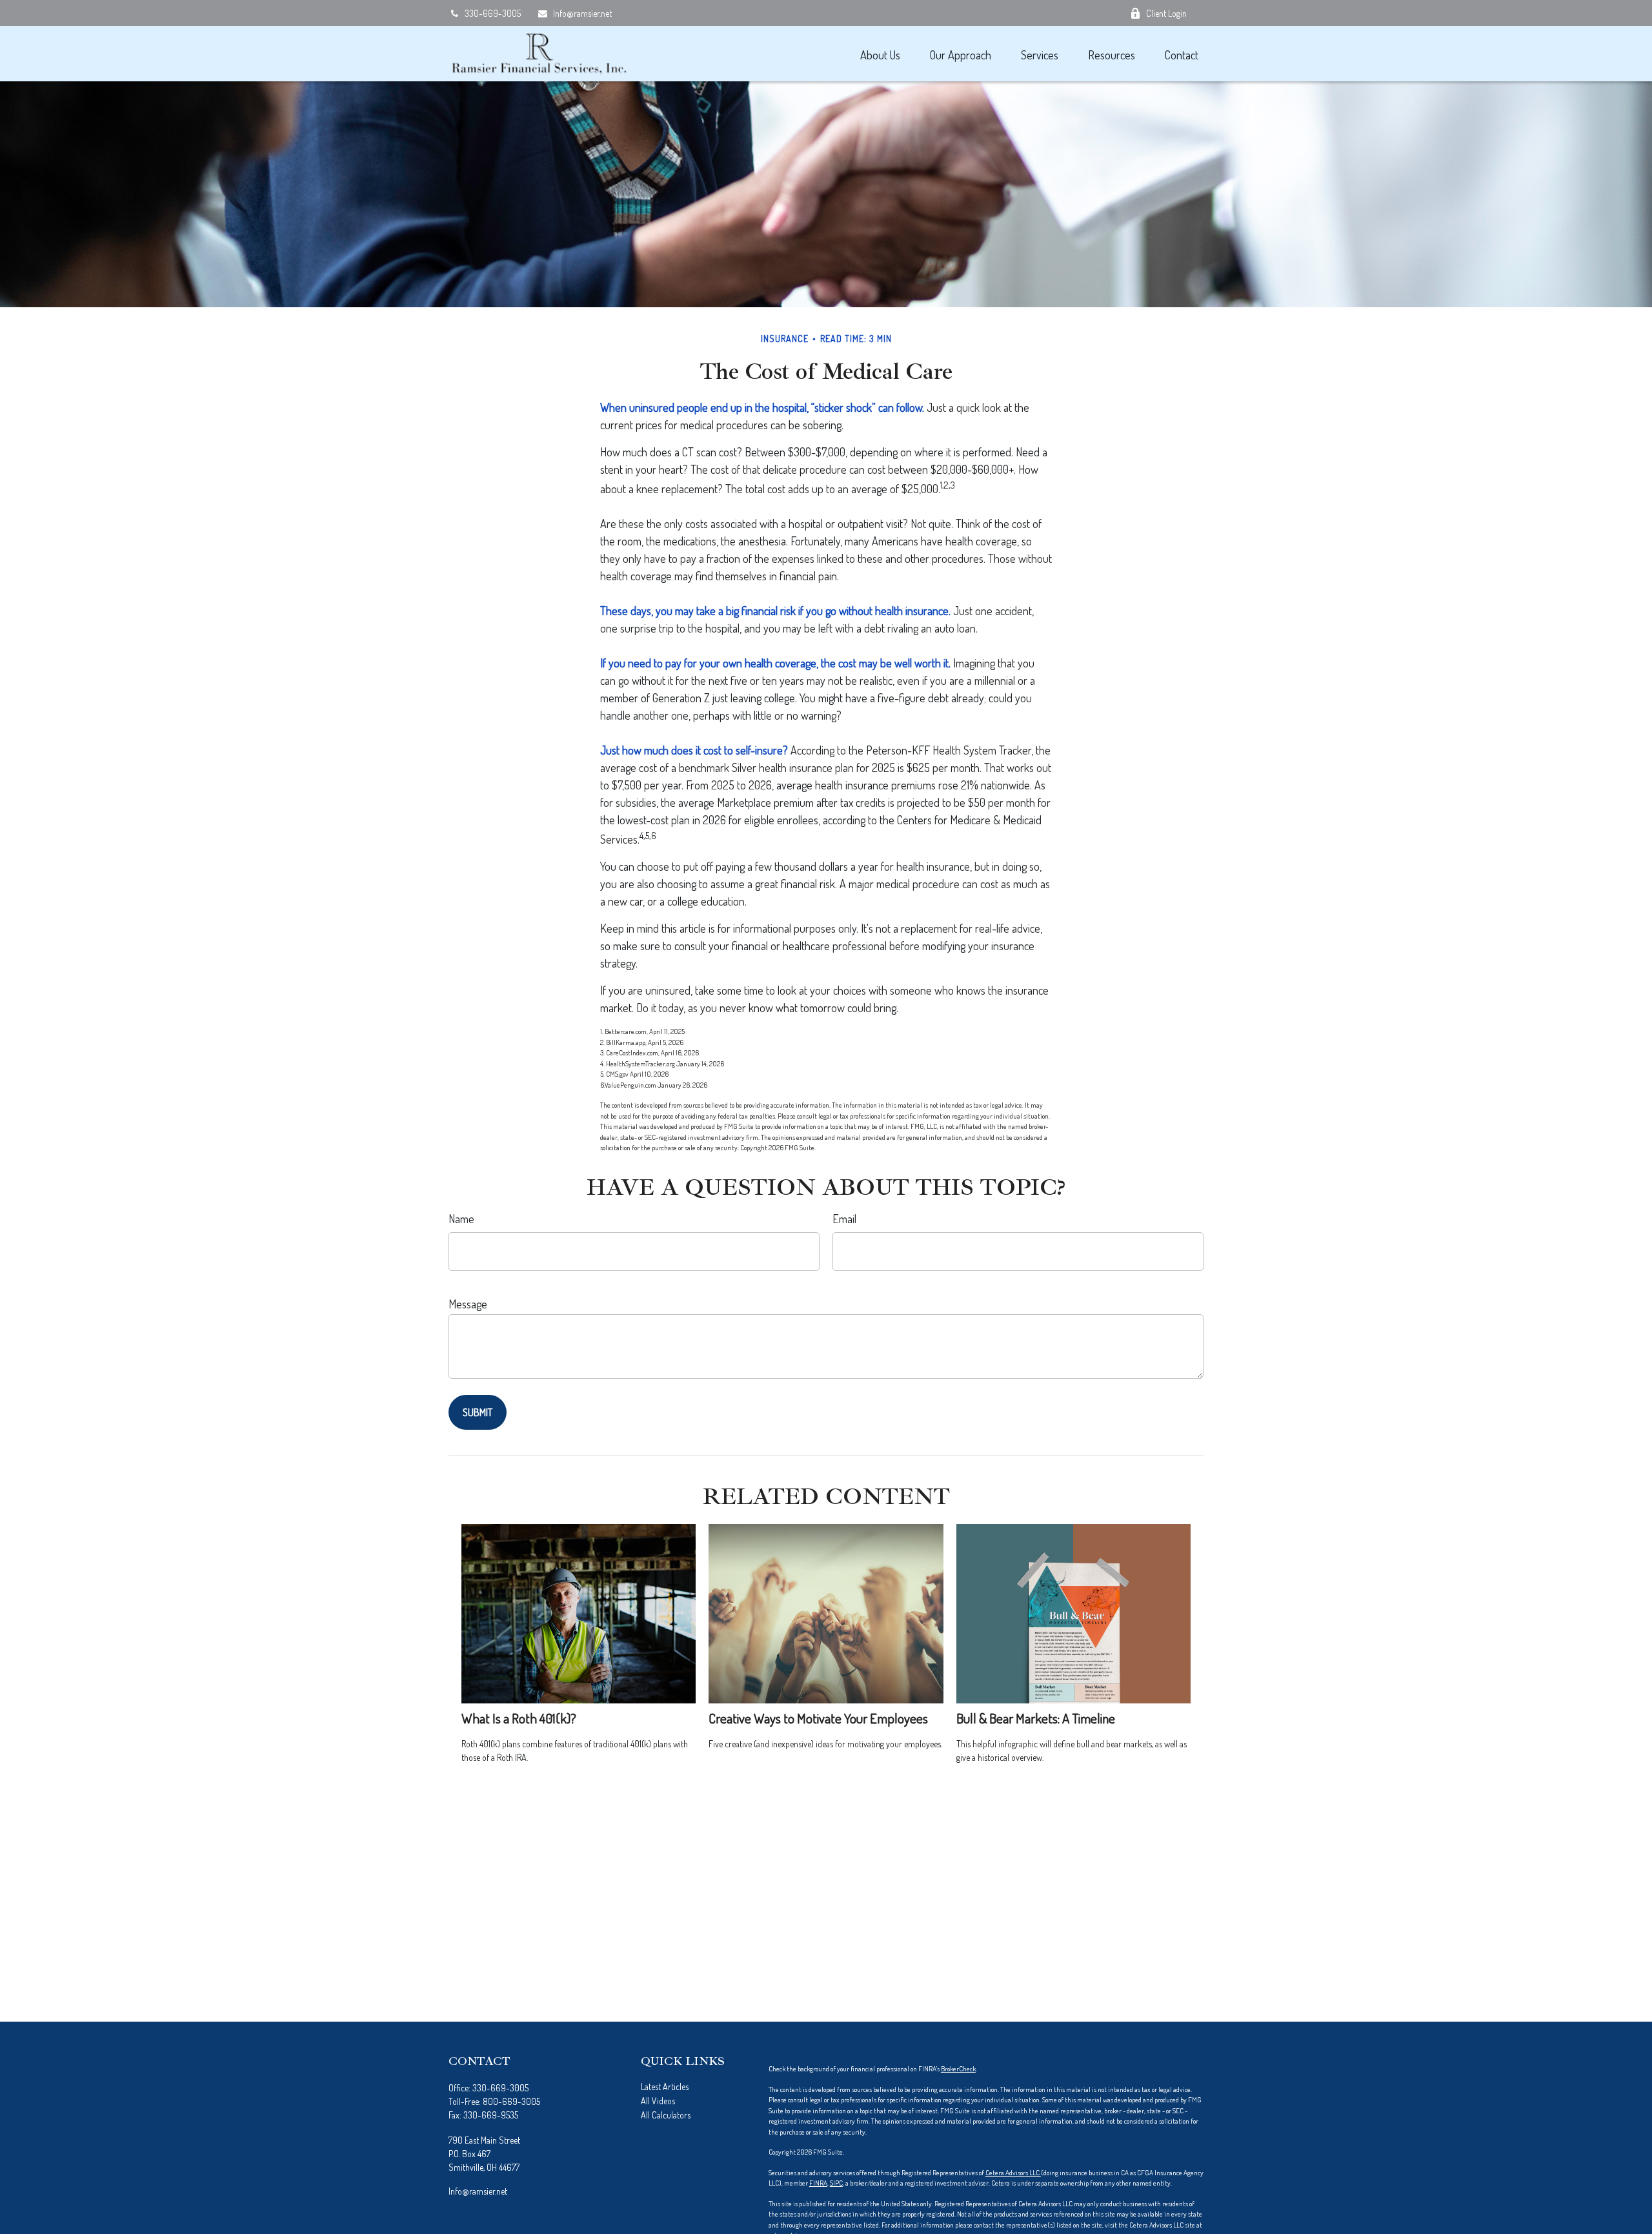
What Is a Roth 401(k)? (519, 1718)
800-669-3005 (511, 2101)
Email (844, 1219)
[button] (880, 54)
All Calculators (666, 2115)
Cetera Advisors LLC (1013, 2173)
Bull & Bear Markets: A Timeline (1036, 1718)
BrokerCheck (958, 2069)
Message (468, 1304)
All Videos (658, 2101)
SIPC (836, 2183)
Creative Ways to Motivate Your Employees (818, 1718)
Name (461, 1219)
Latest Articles (665, 2087)
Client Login (1166, 13)
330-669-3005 (493, 13)
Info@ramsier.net (582, 13)
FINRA (818, 2183)
